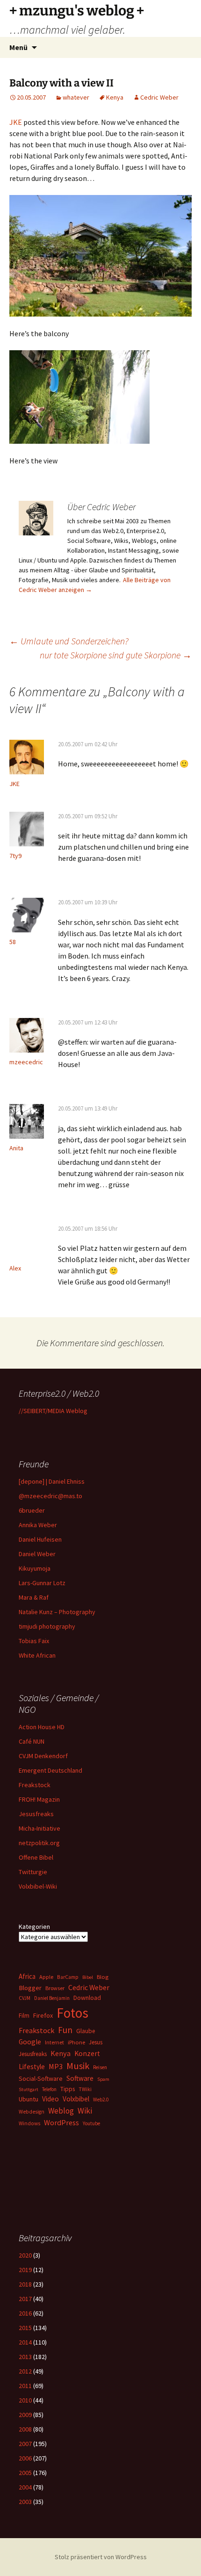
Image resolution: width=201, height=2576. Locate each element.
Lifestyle (32, 2067)
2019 (25, 2270)
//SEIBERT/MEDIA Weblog (53, 1411)
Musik (78, 2066)
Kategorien (34, 1927)
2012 (25, 2371)
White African (37, 1655)
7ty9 (15, 856)
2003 (25, 2502)
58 (13, 942)
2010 (25, 2400)
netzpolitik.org (39, 1843)
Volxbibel (76, 2099)
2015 (25, 2328)
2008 (25, 2429)
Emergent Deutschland (50, 1770)
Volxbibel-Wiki (38, 1886)
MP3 (56, 2066)
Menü (18, 47)
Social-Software (41, 2078)
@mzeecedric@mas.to (50, 1496)
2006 (25, 2458)
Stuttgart (29, 2089)
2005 (25, 2473)
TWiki (85, 2089)
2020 (25, 2255)
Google (30, 2042)
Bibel (88, 1977)
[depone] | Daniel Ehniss (52, 1481)
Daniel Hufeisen (40, 1539)
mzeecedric (26, 1062)
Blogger (30, 1988)
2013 (25, 2357)
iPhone (76, 2042)
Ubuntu (29, 2099)
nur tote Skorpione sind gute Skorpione (116, 655)
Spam (103, 2079)
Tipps (68, 2089)
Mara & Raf (34, 1597)
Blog (103, 1977)
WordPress (61, 2122)
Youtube (91, 2123)
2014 (25, 2342)
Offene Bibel (36, 1857)
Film (24, 2016)
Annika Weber (38, 1525)
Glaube (86, 2031)
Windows (29, 2123)
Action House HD (42, 1727)
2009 (25, 2415)
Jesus (96, 2042)
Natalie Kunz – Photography (57, 1612)
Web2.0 (101, 2100)
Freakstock (35, 1785)
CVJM (25, 1998)
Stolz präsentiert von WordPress (101, 2557)
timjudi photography (47, 1626)
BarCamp (68, 1977)
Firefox (43, 2015)
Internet (54, 2042)
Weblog (61, 2111)
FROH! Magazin (39, 1799)
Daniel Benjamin (52, 1998)
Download (87, 1998)
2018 (25, 2284)
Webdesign (32, 2112)
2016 (25, 2313)
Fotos (72, 2013)
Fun (65, 2030)
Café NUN (32, 1741)
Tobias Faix (34, 1641)
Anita (16, 1148)
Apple (46, 1977)
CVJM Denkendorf (43, 1756)
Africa (27, 1976)
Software (80, 2078)
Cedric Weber (159, 97)
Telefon (49, 2089)
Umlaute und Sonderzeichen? (69, 641)
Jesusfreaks (36, 1814)
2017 (25, 2299)
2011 (25, 2386)
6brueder (32, 1510)
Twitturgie (33, 1872)
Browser (55, 1988)
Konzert (87, 2053)
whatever (76, 97)
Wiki (85, 2111)
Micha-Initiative (39, 1828)
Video (50, 2099)
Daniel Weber (37, 1554)
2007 (25, 2444)
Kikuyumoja (35, 1568)
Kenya (115, 97)
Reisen (100, 2067)
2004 (25, 2487)
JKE (16, 122)
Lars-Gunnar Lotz (42, 1583)
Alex (15, 1268)
